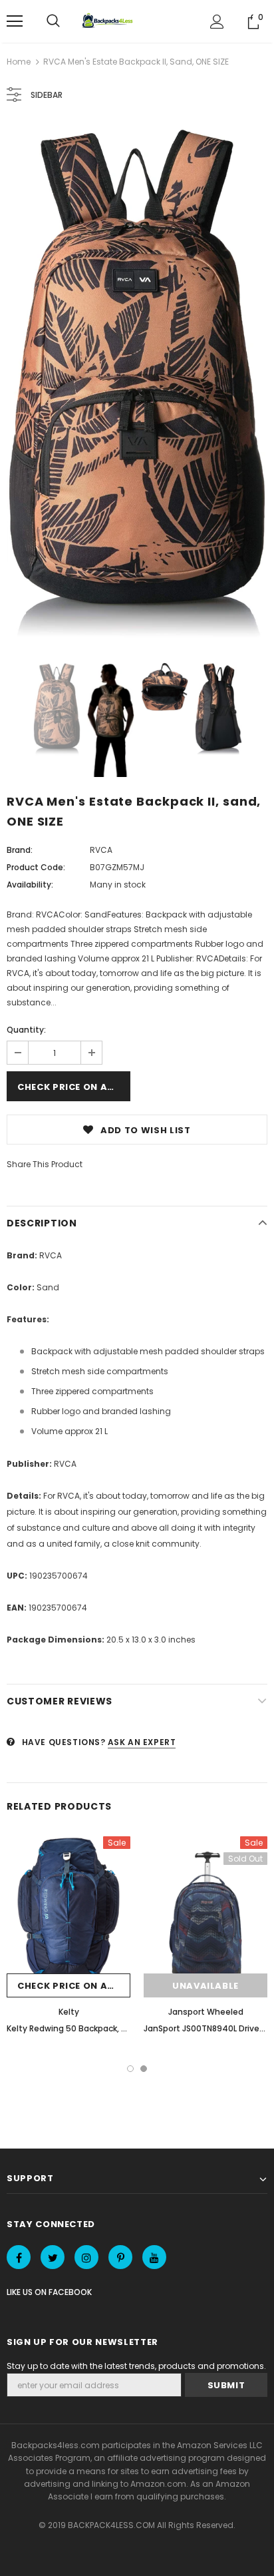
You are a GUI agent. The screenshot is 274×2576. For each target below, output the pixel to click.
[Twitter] (53, 2257)
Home (19, 62)
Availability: (30, 885)
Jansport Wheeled (206, 2012)
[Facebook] (19, 2257)
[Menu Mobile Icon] (15, 21)
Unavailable (205, 1986)
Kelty (69, 2012)
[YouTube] (154, 2257)
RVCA (101, 850)
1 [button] (130, 2069)
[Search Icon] (53, 21)
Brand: (20, 850)
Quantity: (26, 1030)
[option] (137, 384)
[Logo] (109, 21)
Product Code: (36, 867)
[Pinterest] (120, 2257)
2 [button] (144, 2069)
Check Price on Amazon (74, 1087)
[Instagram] (86, 2257)
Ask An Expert (142, 1742)
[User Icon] (217, 22)
